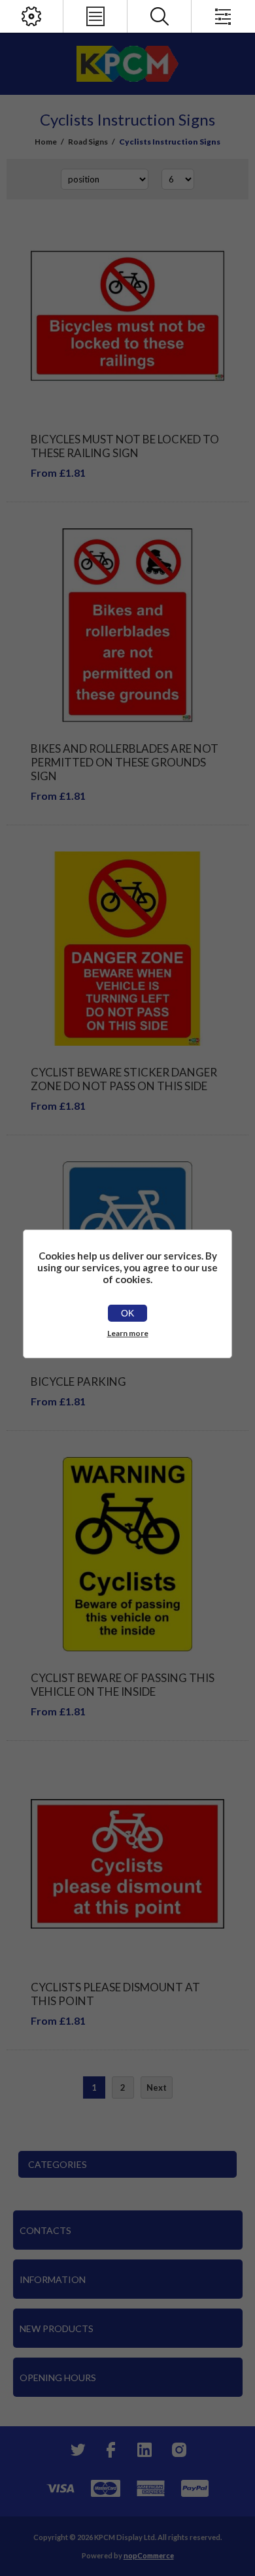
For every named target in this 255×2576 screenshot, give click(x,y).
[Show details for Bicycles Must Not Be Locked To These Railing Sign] (127, 316)
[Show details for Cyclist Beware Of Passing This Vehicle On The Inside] (127, 1554)
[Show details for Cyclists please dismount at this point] (127, 1864)
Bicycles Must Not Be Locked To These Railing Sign (125, 446)
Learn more (128, 1333)
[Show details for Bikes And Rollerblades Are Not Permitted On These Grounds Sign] (127, 625)
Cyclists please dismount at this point (115, 1994)
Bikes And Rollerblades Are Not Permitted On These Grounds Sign (125, 762)
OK (127, 1313)
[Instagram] (178, 2450)
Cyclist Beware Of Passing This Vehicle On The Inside (123, 1685)
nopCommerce (149, 2555)
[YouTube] (144, 2450)
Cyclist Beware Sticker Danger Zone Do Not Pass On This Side (124, 1079)
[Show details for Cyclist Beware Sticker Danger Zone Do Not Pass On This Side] (127, 948)
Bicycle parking (78, 1382)
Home (46, 142)
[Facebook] (110, 2450)
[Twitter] (76, 2450)
